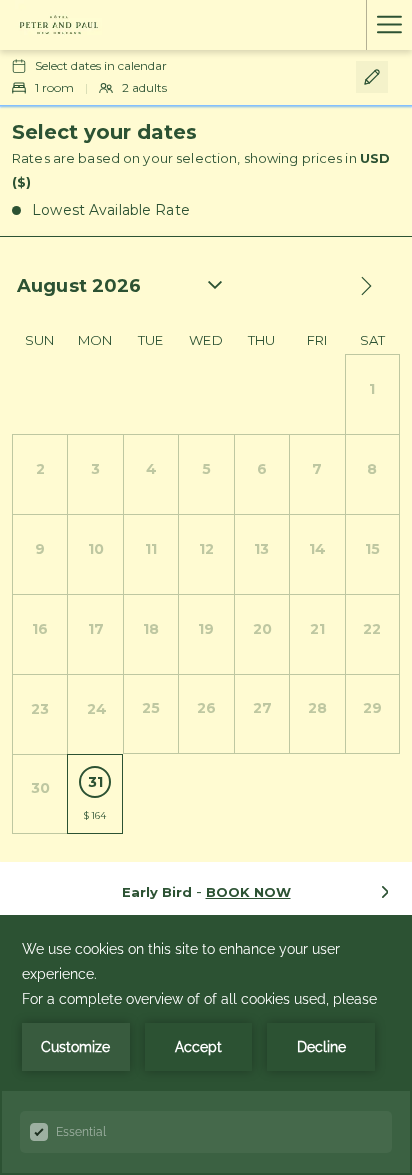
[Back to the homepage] (59, 25)
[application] (206, 1045)
